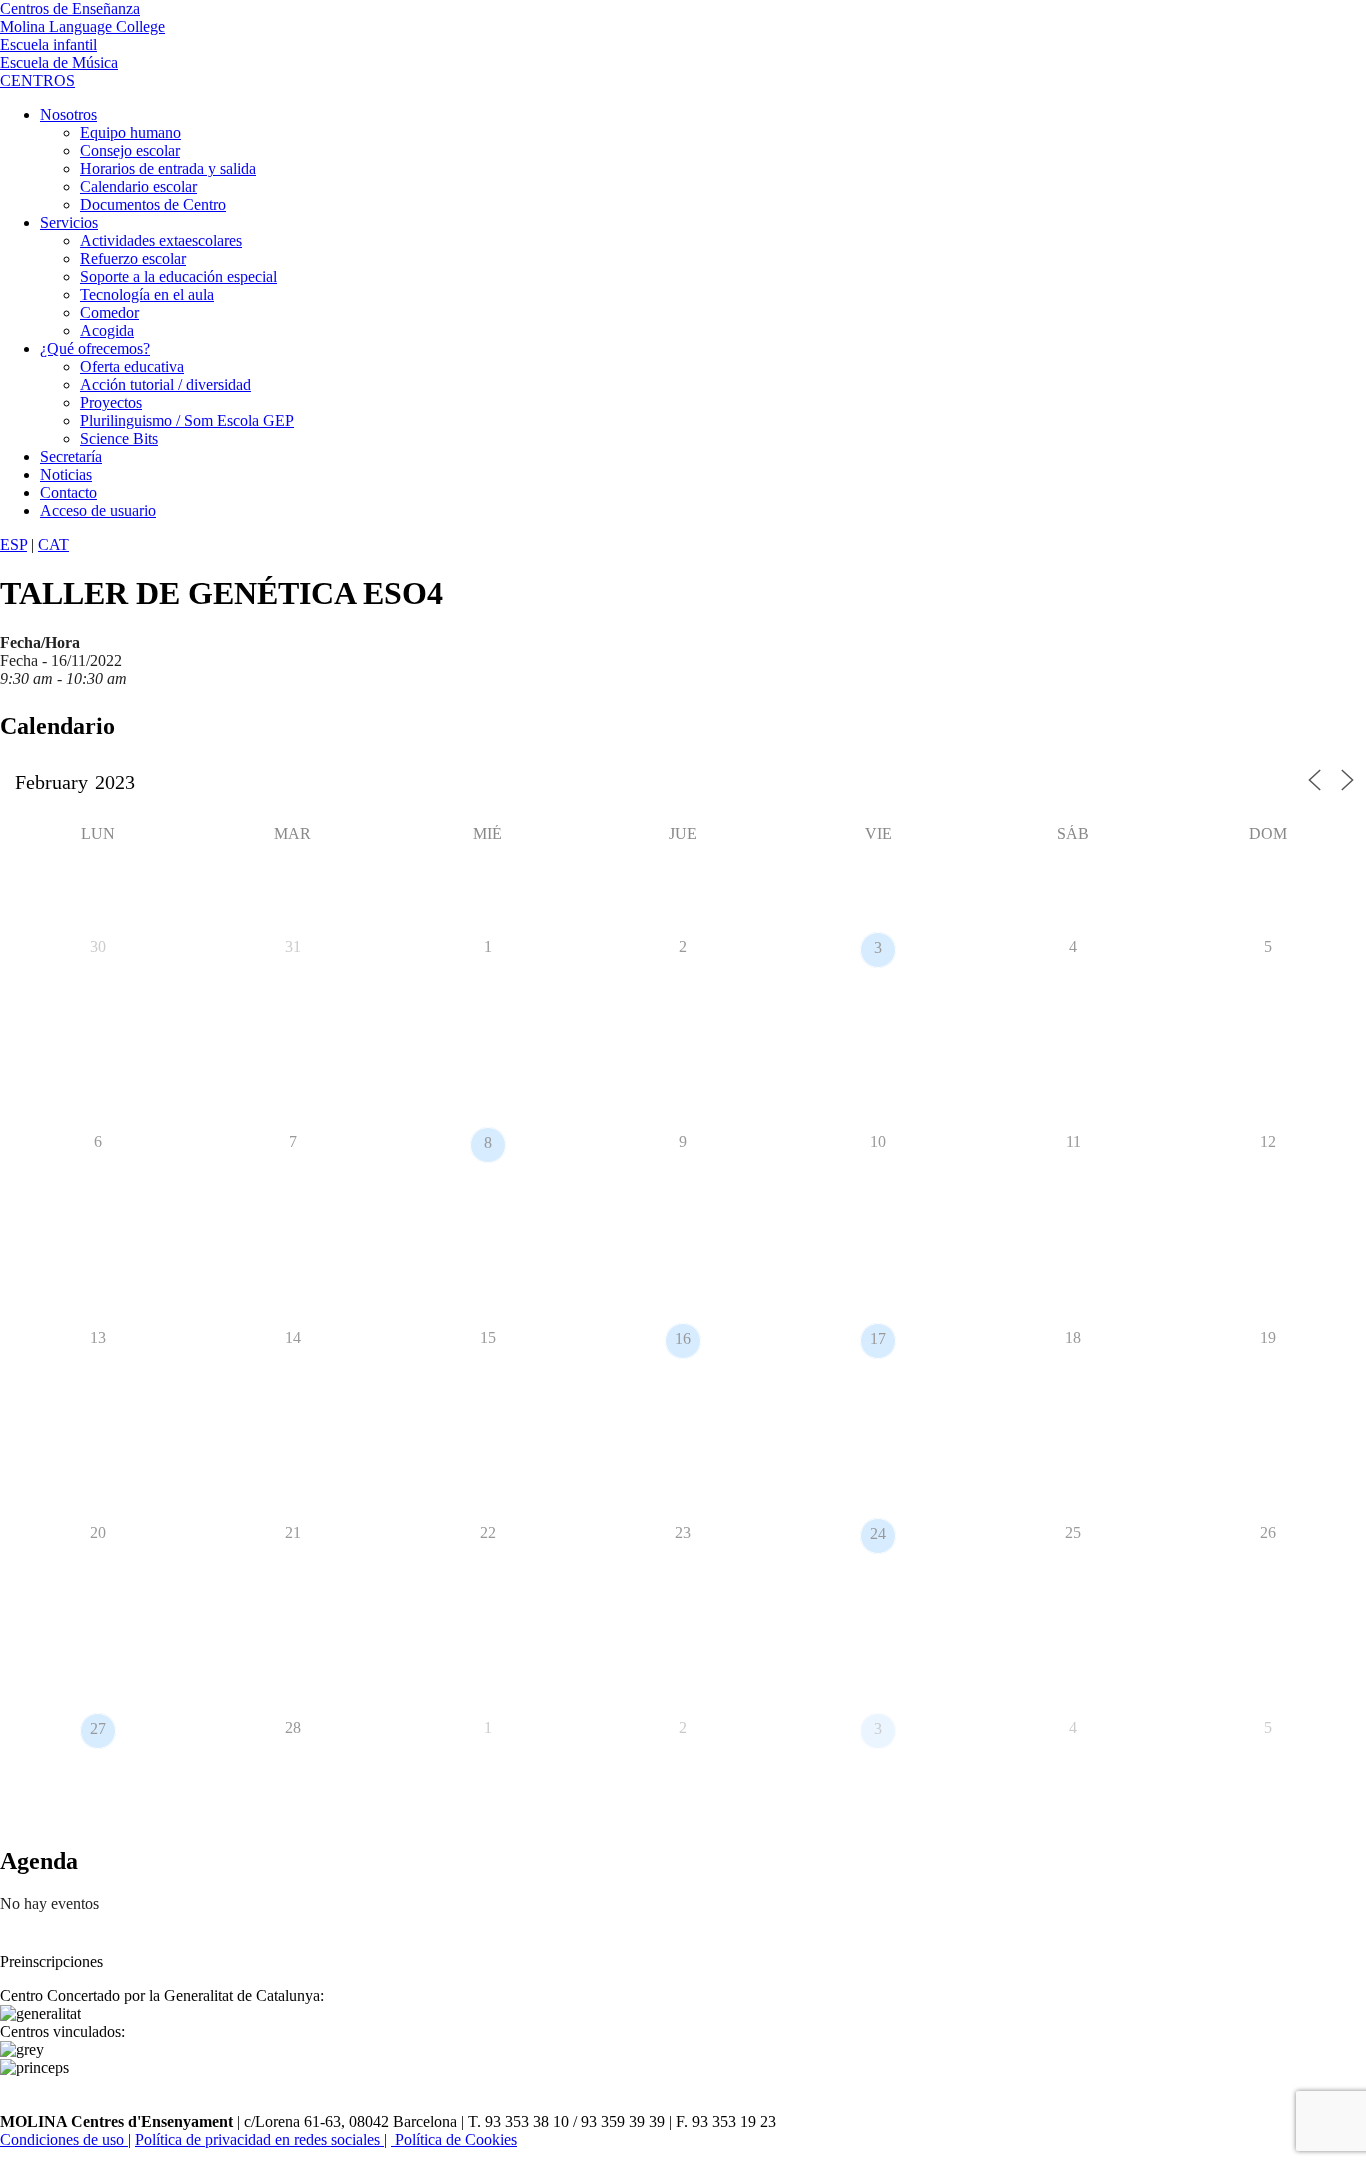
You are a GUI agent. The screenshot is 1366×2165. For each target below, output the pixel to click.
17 (878, 1338)
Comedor (109, 312)
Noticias (66, 474)
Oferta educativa (132, 366)
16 (683, 1338)
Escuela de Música (59, 62)
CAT (53, 544)
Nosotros (68, 114)
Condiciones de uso (64, 2139)
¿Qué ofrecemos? (95, 348)
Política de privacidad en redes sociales (259, 2139)
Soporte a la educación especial (178, 276)
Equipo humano (130, 132)
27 (98, 1728)
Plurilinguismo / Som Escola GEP (187, 420)
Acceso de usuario (98, 510)
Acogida (107, 330)
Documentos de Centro (153, 204)
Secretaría (71, 456)
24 (878, 1533)
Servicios (69, 222)
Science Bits (119, 438)
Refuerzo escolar (133, 258)
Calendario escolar (138, 186)
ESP (13, 544)
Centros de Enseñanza (70, 8)
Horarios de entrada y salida (168, 168)
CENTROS (37, 80)
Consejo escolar (130, 150)
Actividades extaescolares (161, 240)
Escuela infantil (48, 44)
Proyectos (111, 402)
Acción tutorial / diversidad (165, 384)
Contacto (68, 492)
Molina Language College (82, 26)
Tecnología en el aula (147, 294)
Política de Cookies (454, 2139)
